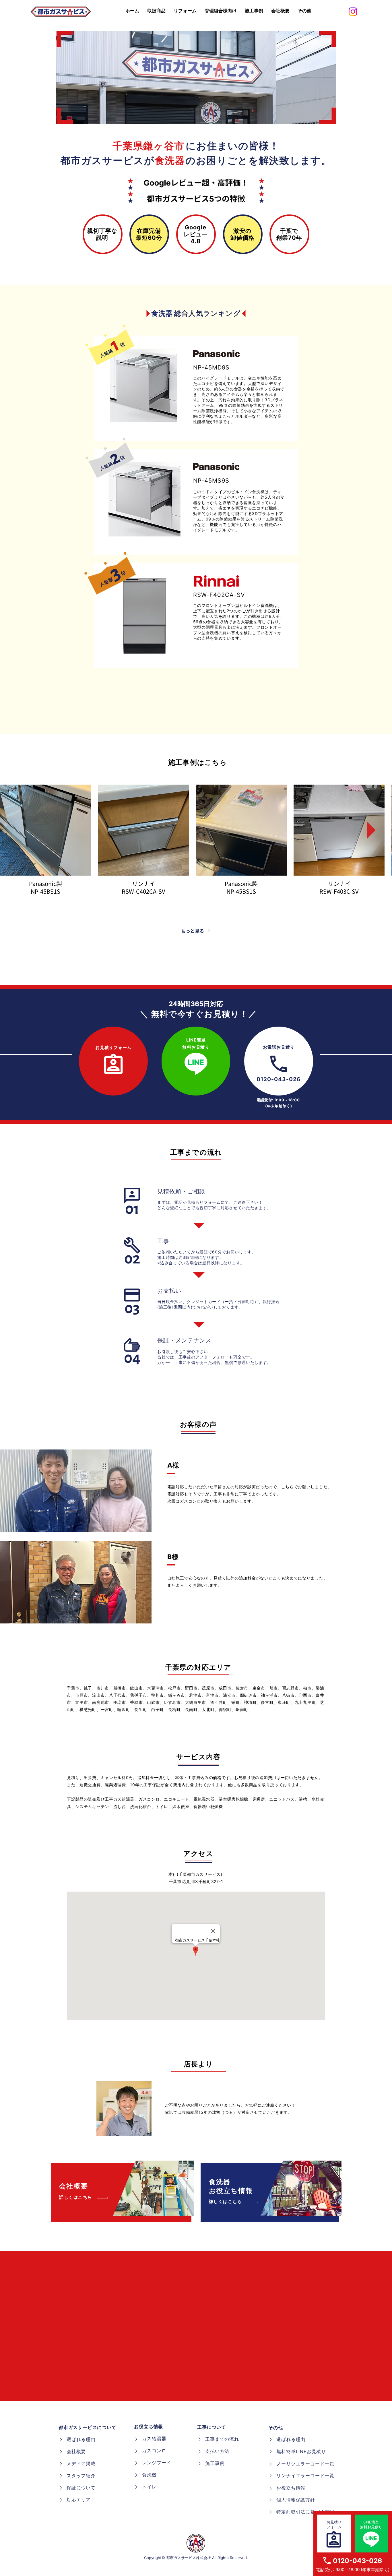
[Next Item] (367, 830)
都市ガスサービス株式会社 (189, 2558)
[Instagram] (353, 12)
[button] (304, 11)
